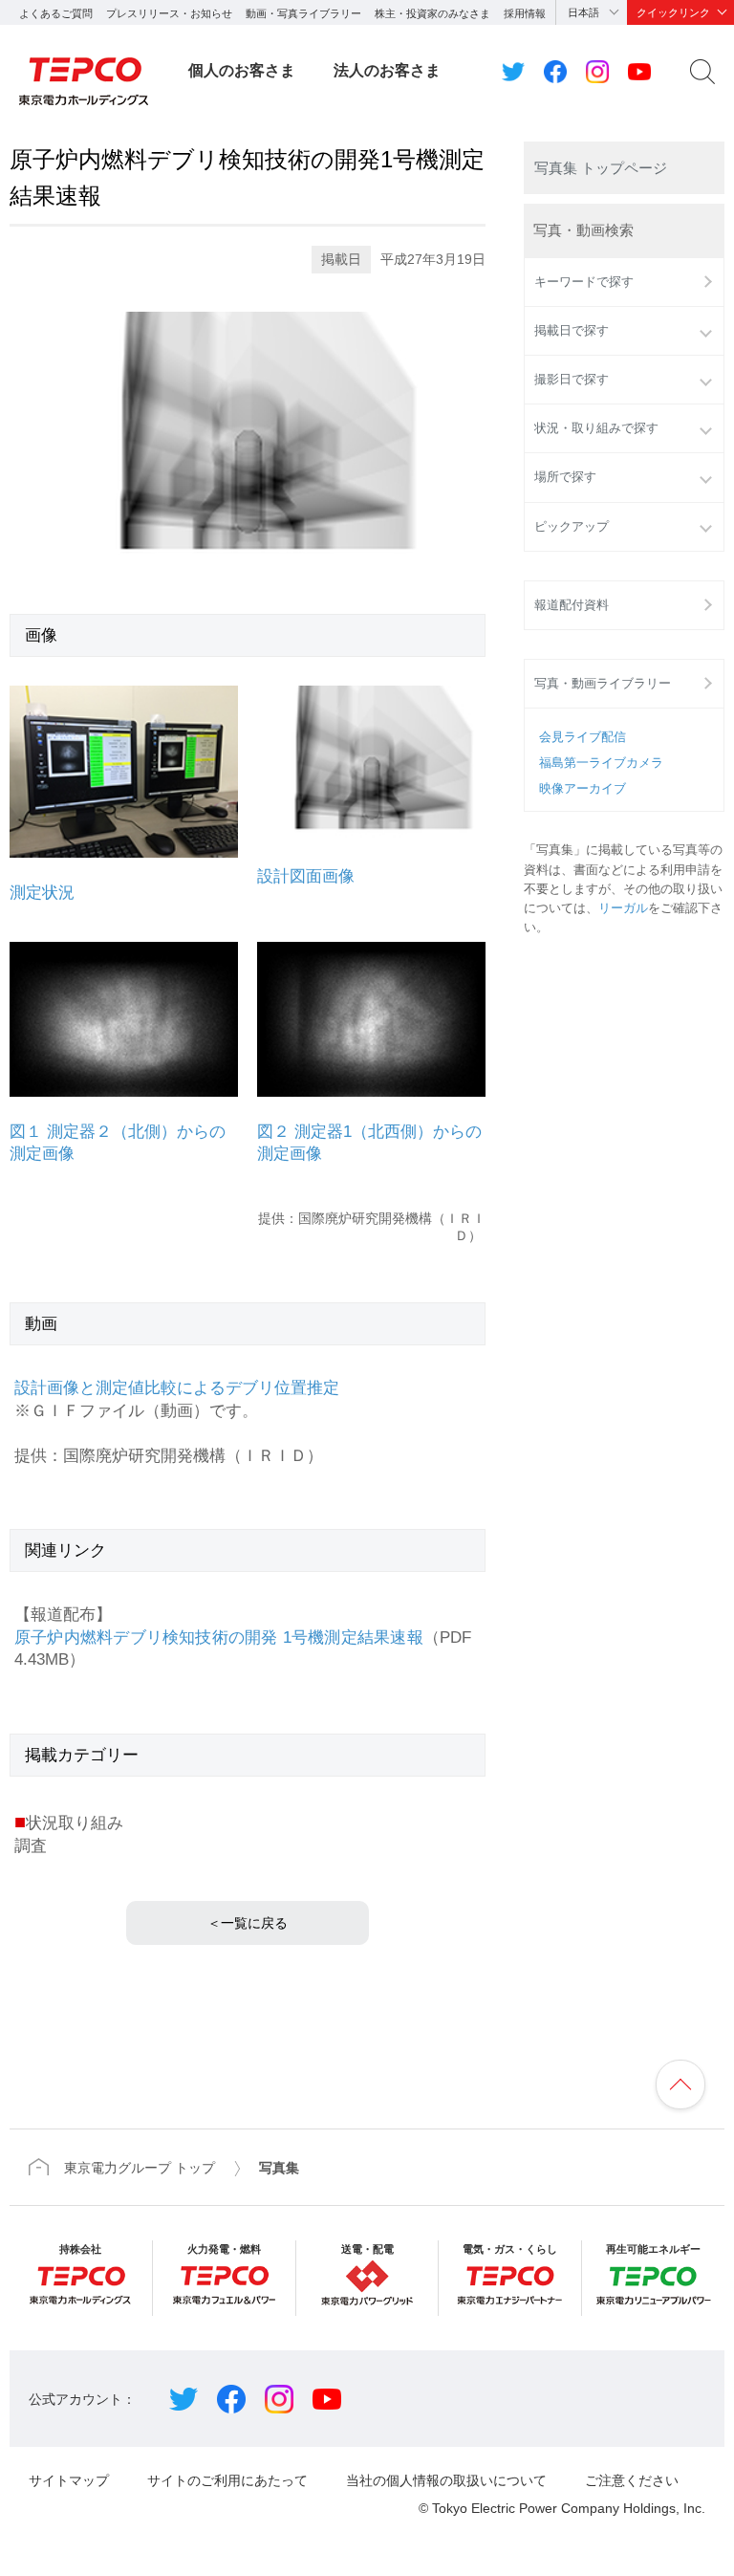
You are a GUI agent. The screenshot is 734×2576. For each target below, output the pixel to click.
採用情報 (525, 13)
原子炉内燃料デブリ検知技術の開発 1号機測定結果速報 (219, 1637)
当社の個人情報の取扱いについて (446, 2480)
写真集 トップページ (601, 168)
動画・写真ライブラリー (303, 13)
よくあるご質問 (56, 13)
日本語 (583, 12)
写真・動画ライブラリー (603, 684)
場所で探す (565, 477)
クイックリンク (673, 12)
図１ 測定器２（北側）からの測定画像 (118, 1143)
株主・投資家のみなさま (432, 13)
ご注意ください (632, 2480)
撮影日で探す (572, 380)
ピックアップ (572, 527)
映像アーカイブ (583, 789)
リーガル (623, 908)
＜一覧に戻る (248, 1923)
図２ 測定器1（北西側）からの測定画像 (369, 1143)
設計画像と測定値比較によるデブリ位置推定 (177, 1388)
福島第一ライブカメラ (601, 763)
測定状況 (42, 893)
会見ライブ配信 (583, 737)
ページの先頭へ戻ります (680, 2085)
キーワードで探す (584, 282)
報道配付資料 (572, 605)
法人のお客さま (387, 70)
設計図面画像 (306, 876)
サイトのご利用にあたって (227, 2480)
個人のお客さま (242, 70)
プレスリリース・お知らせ (169, 13)
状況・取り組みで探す (596, 428)
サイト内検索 (702, 72)
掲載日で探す (572, 331)
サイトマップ (69, 2480)
